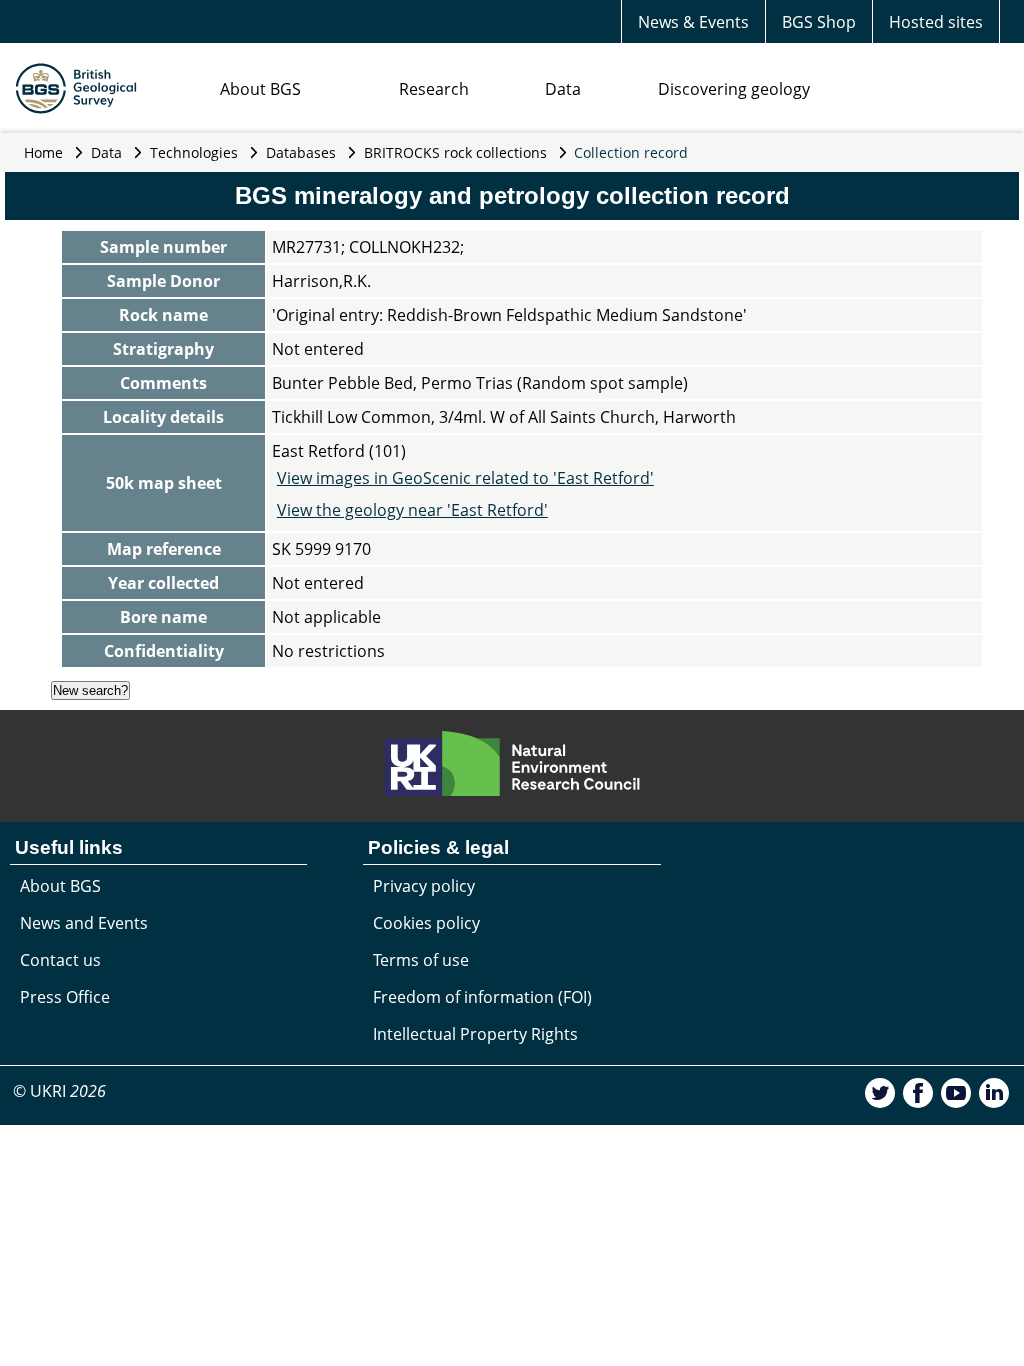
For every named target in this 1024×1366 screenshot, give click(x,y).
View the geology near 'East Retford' (412, 510)
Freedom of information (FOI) (482, 997)
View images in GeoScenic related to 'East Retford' (465, 478)
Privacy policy (424, 886)
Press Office (65, 997)
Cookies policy (426, 923)
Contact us (60, 960)
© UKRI (59, 1091)
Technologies (194, 152)
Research (434, 89)
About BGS (260, 89)
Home (43, 152)
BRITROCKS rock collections (455, 152)
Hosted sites (936, 22)
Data (563, 89)
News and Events (84, 923)
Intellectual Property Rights (475, 1034)
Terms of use (421, 960)
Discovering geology (734, 89)
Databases (301, 152)
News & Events (693, 22)
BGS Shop (819, 22)
